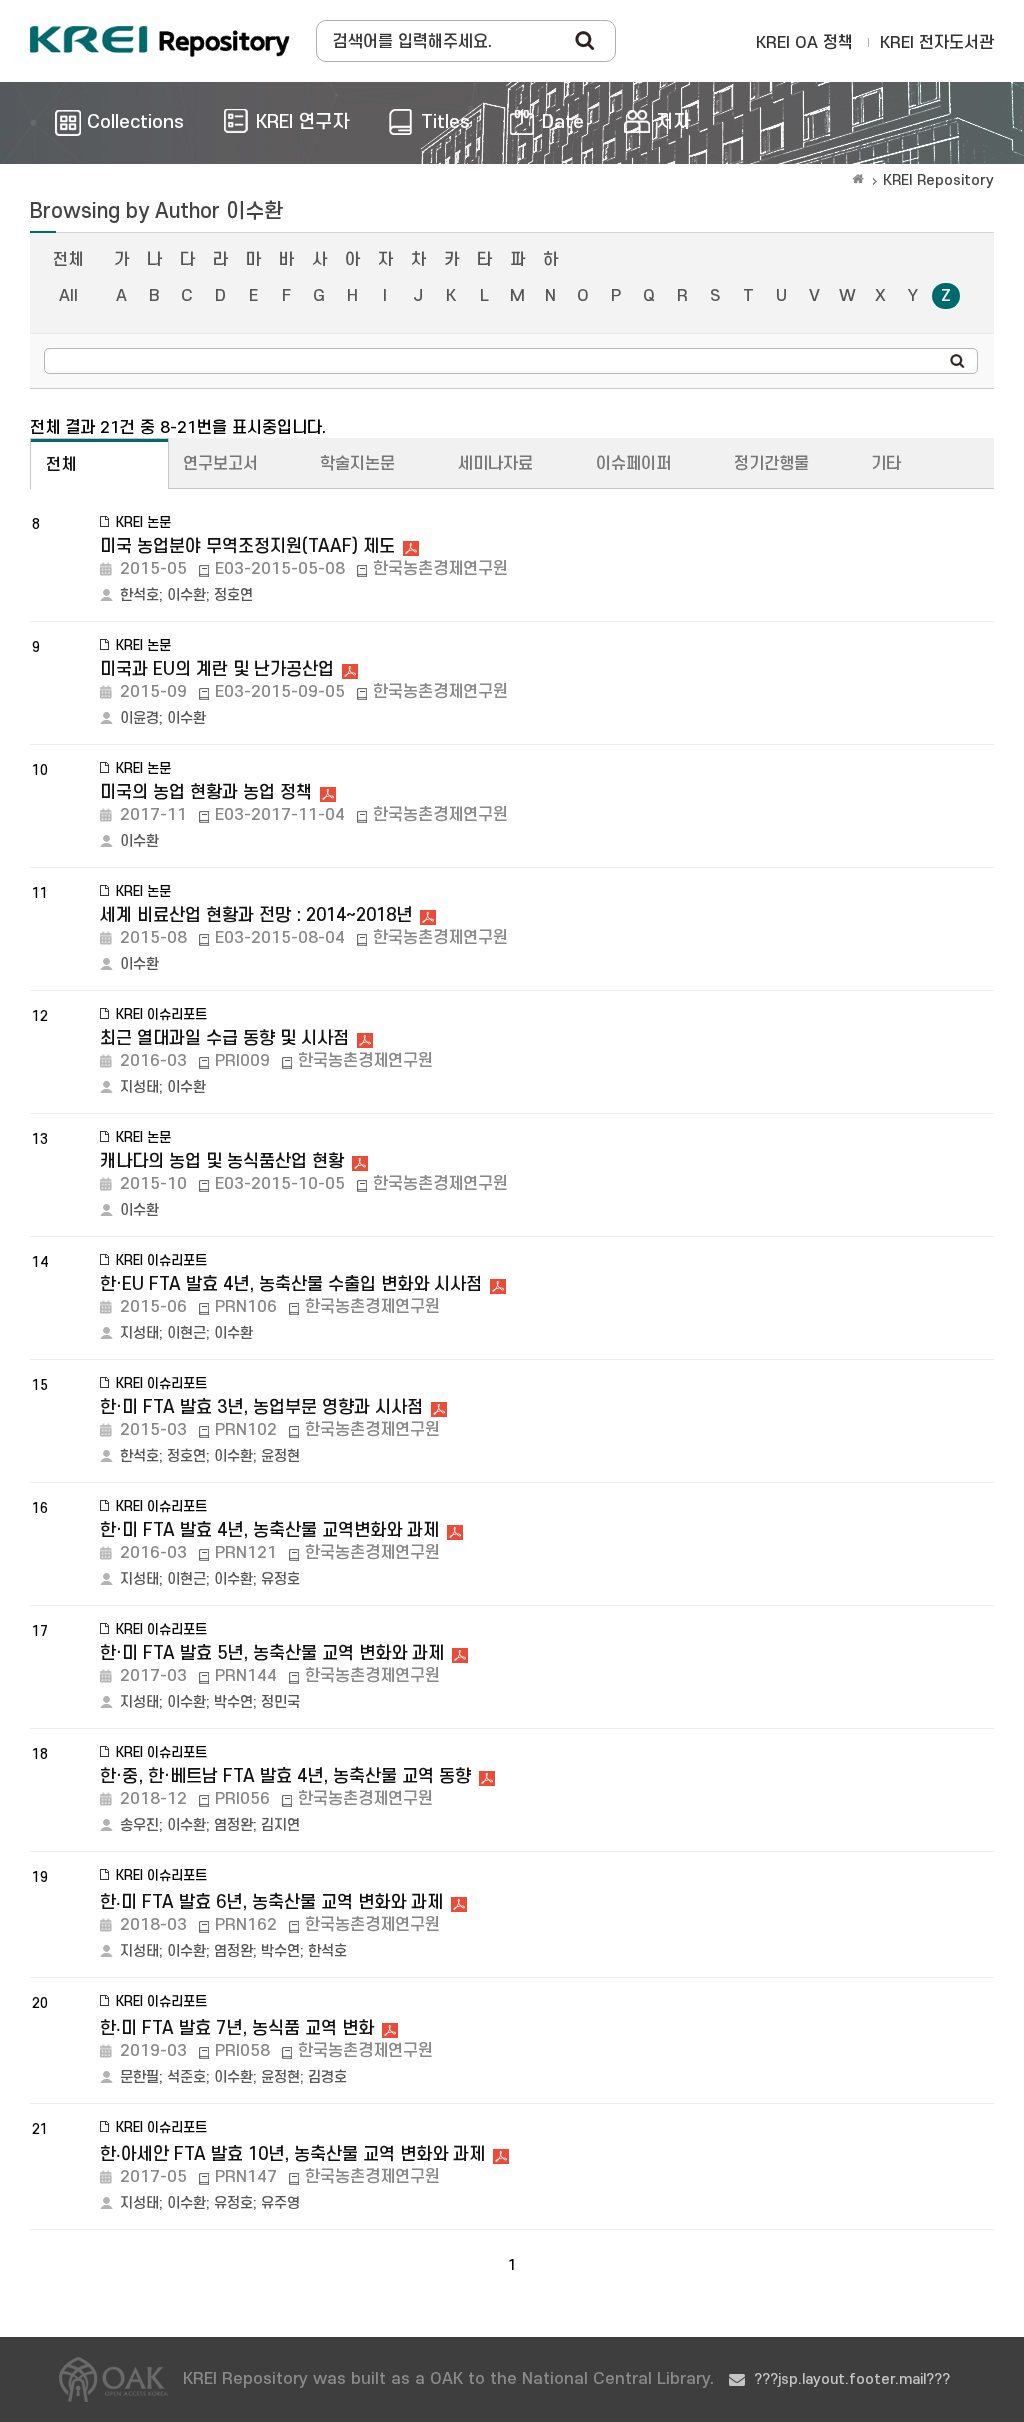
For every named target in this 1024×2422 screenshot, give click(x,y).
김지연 (280, 1825)
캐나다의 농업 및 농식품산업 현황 (222, 1161)
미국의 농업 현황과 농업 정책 (206, 792)
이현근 (186, 1333)
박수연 (233, 1702)
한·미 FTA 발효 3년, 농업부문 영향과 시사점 (261, 1407)
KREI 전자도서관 (937, 43)
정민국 (280, 1702)
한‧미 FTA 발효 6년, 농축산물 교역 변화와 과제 (271, 1902)
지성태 (139, 1087)
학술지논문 (357, 464)
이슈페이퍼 (633, 464)
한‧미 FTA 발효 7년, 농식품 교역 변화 (237, 2028)
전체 (68, 260)
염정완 (233, 1825)
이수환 (186, 595)
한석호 (139, 595)
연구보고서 (220, 464)
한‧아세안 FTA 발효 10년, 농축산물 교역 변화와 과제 (292, 2154)
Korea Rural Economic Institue (160, 41)
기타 (886, 464)
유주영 (280, 2203)
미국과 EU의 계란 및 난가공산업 (217, 669)
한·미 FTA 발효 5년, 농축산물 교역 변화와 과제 (272, 1653)
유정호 (280, 1579)
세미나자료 (495, 464)
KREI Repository (938, 180)
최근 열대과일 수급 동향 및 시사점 (224, 1038)
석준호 (186, 2077)
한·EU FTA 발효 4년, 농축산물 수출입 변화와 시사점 (291, 1284)
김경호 (327, 2077)
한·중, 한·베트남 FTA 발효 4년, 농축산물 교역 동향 (285, 1776)
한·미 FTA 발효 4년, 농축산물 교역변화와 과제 (269, 1530)
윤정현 (280, 1456)
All (68, 296)
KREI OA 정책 (804, 43)
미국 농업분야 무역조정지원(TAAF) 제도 (247, 546)
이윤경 (139, 718)
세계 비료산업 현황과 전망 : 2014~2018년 (256, 915)
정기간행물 (771, 464)
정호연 (233, 595)
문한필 (139, 2077)
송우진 (139, 1825)
